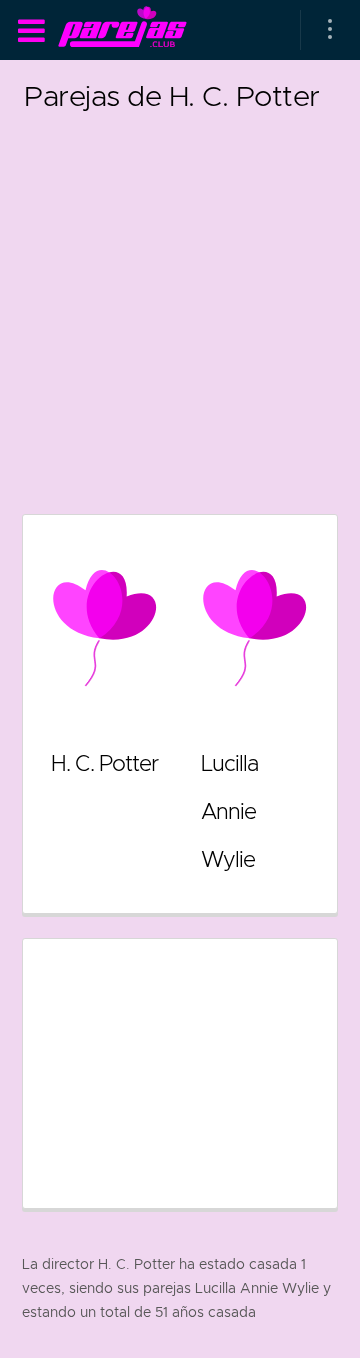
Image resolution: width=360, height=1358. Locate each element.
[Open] (330, 30)
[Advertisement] (180, 300)
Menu (31, 31)
